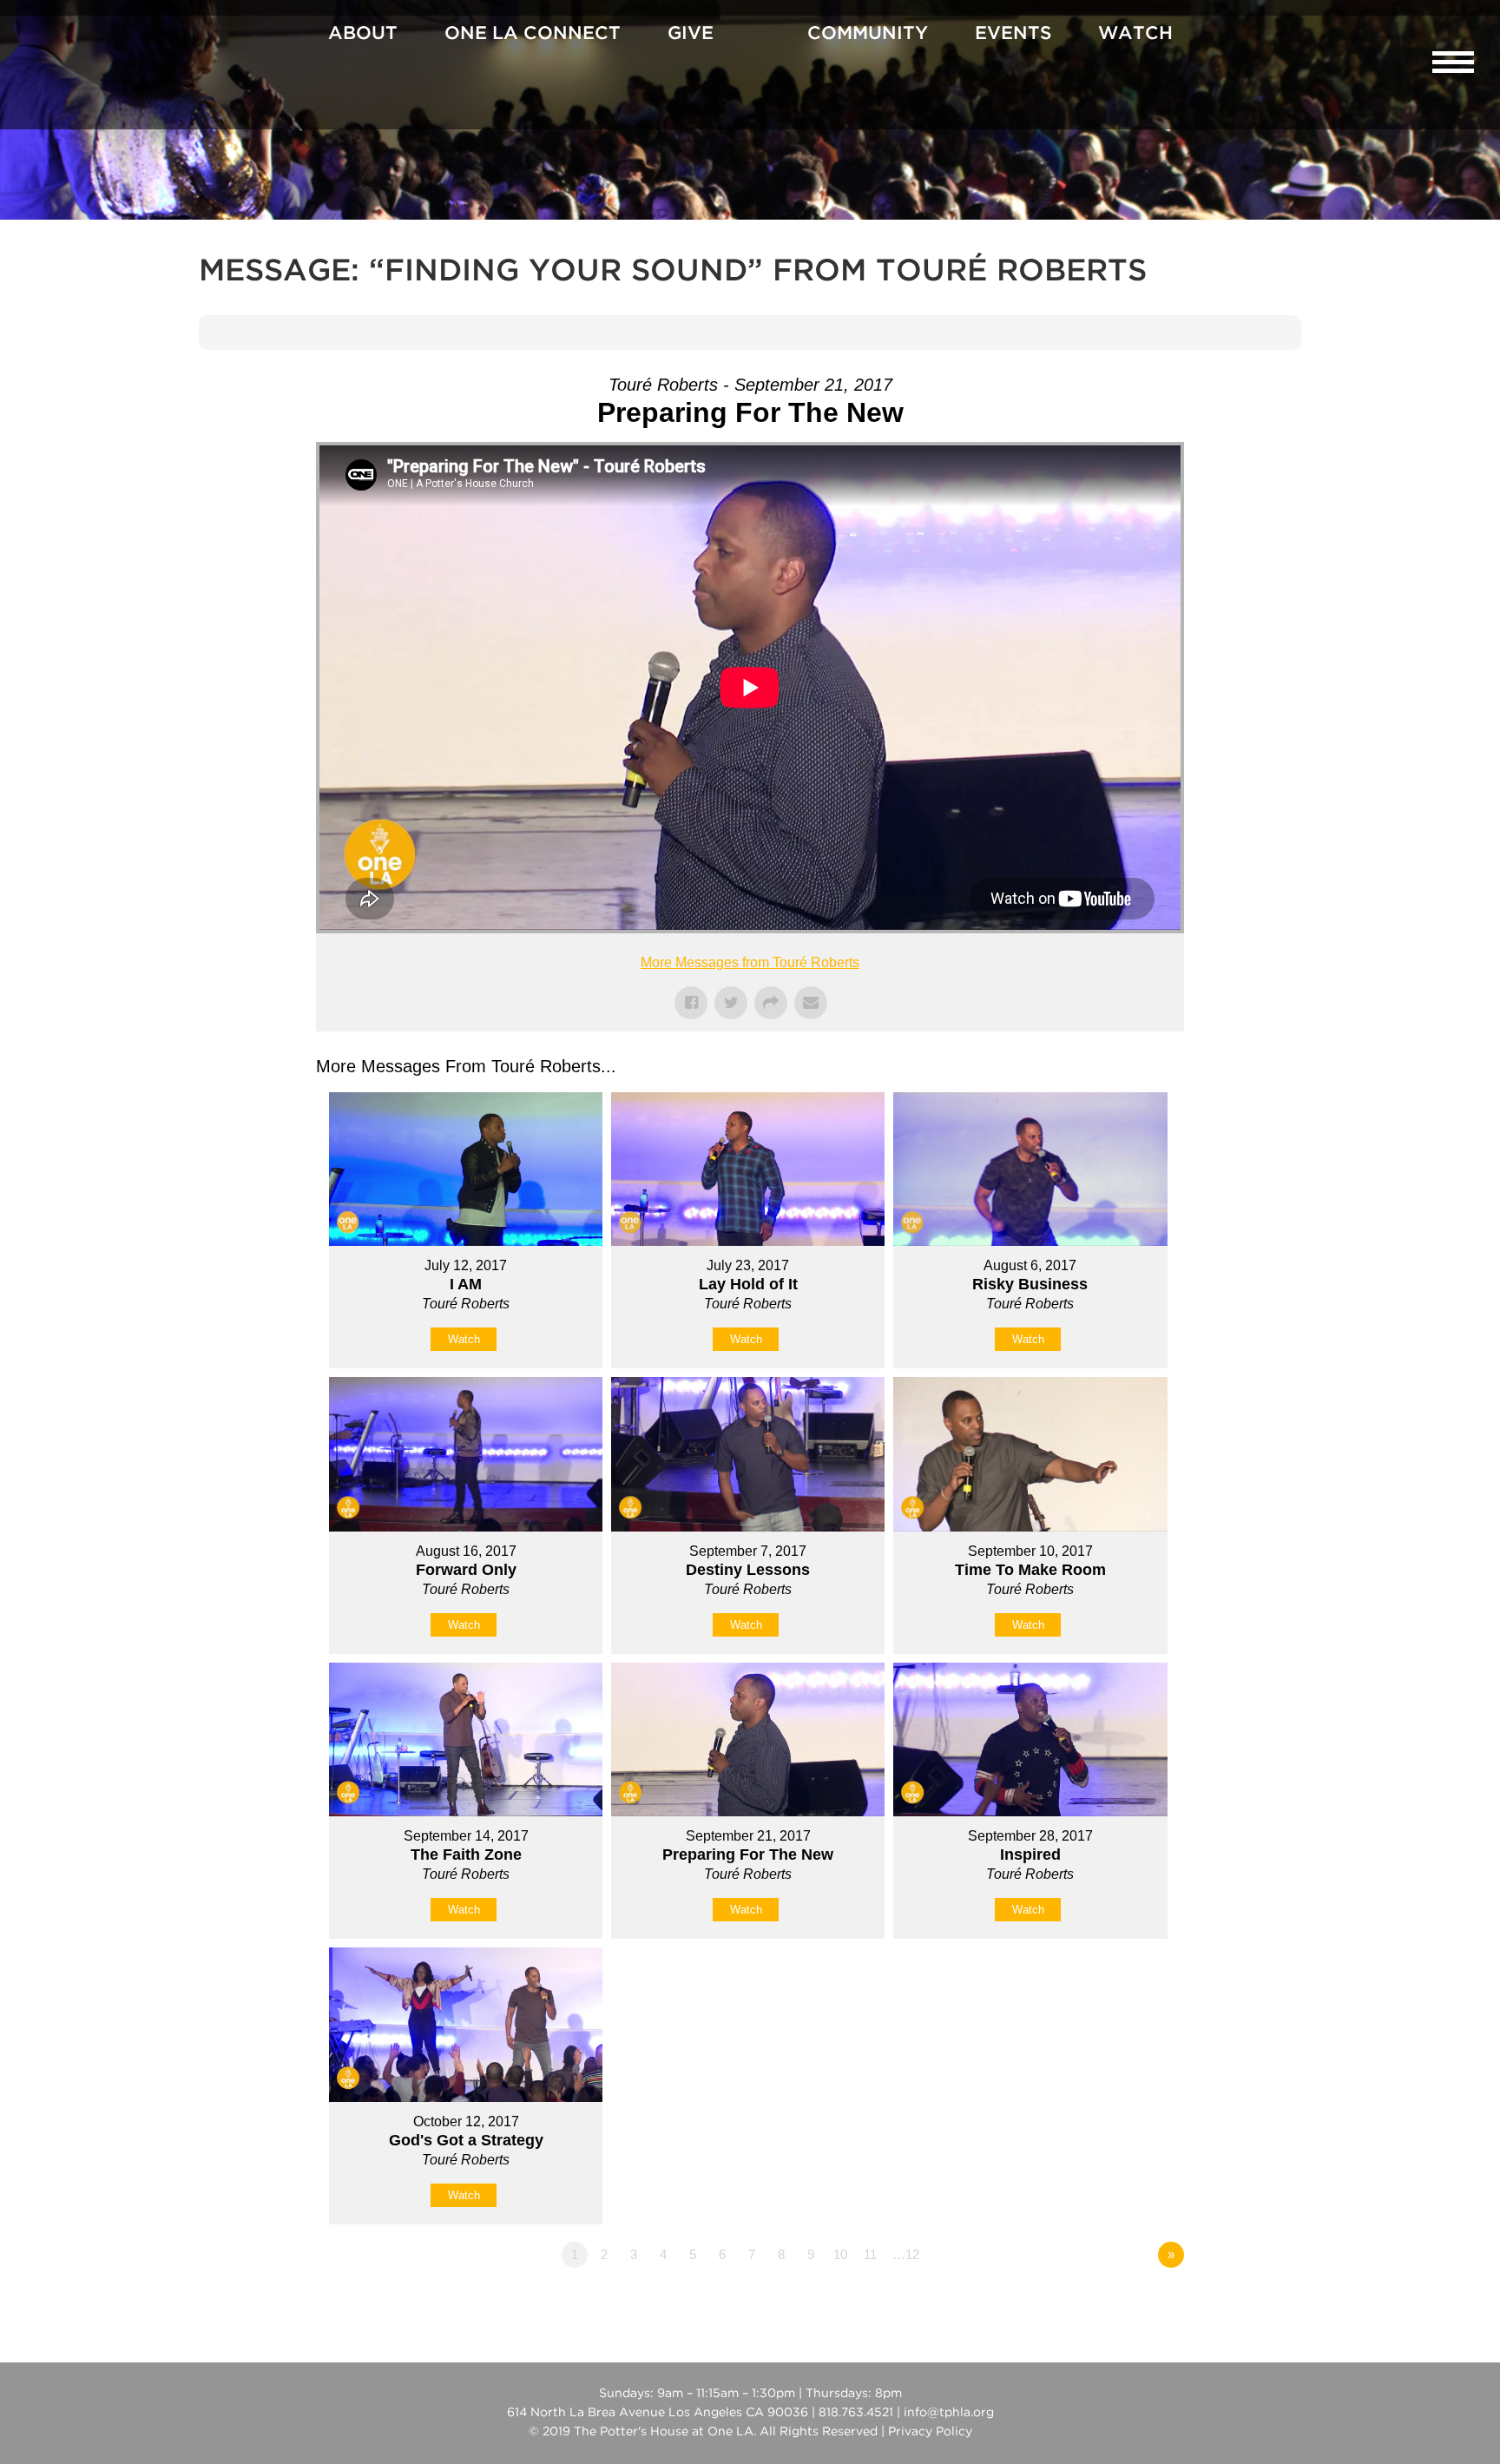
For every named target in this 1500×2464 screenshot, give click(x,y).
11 (870, 2254)
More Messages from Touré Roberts (750, 962)
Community (868, 34)
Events (1013, 34)
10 (840, 2254)
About (363, 34)
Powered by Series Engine (1120, 2303)
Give (691, 34)
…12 (906, 2254)
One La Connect (533, 34)
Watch (1135, 34)
